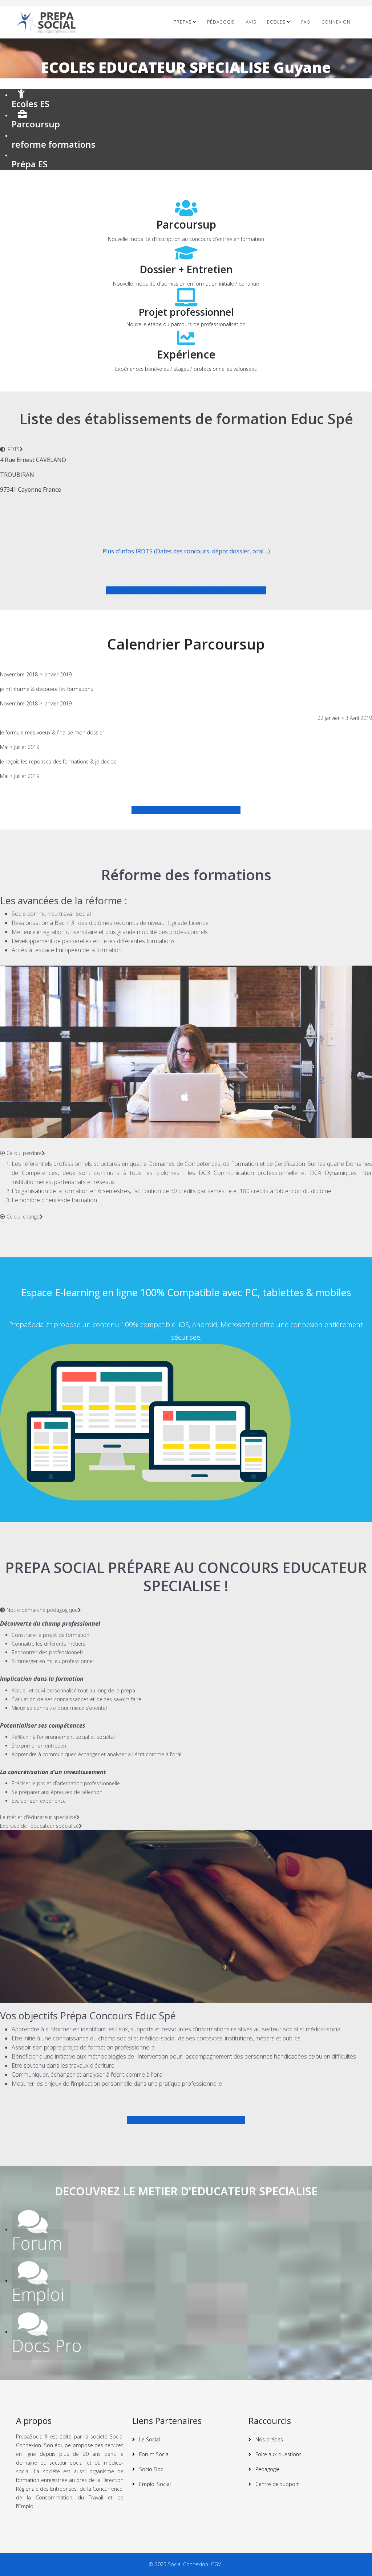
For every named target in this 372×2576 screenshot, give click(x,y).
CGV (217, 2564)
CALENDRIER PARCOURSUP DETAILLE (189, 810)
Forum (37, 2243)
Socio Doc (150, 2469)
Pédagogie (221, 22)
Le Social (149, 2439)
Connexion (336, 22)
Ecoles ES (31, 104)
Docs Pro (47, 2346)
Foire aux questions (278, 2454)
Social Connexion (189, 2564)
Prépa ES (30, 164)
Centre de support (276, 2484)
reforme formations (54, 144)
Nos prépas (268, 2439)
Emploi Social (154, 2484)
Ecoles (276, 22)
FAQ (306, 22)
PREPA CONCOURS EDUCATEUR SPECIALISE (186, 2120)
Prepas (183, 22)
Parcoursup (36, 124)
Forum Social (154, 2454)
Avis (251, 22)
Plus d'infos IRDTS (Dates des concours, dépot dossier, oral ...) (186, 551)
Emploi (38, 2294)
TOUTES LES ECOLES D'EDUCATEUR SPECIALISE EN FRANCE (186, 590)
